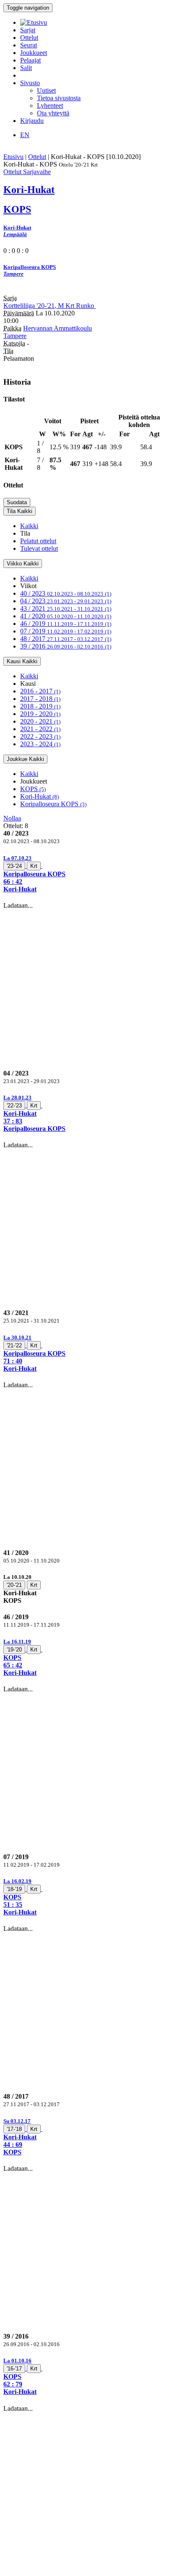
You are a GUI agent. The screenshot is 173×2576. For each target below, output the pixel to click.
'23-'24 (14, 866)
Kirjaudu (32, 121)
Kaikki (29, 526)
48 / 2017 (66, 639)
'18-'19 (14, 1889)
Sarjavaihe (37, 172)
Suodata (17, 502)
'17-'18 (14, 2129)
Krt (34, 866)
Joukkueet (34, 53)
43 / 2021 (66, 608)
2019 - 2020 (40, 714)
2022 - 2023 (40, 736)
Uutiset (46, 90)
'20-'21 (14, 1585)
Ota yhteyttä (53, 113)
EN (25, 135)
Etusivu (13, 157)
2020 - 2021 (40, 721)
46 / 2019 (66, 624)
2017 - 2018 (40, 699)
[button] (86, 874)
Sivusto (30, 83)
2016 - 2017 (40, 691)
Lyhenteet (50, 105)
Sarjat (28, 30)
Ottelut (29, 38)
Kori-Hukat (39, 796)
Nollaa (12, 818)
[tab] (86, 874)
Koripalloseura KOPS (53, 804)
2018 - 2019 (40, 706)
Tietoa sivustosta (59, 98)
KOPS (33, 789)
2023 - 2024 (40, 744)
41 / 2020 (66, 616)
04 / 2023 (66, 601)
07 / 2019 (66, 631)
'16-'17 (14, 2369)
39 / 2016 (66, 646)
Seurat (29, 45)
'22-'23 (14, 1106)
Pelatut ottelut (38, 541)
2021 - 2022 (40, 729)
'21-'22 (14, 1345)
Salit (26, 68)
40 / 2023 (66, 593)
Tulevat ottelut (39, 548)
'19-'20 (14, 1650)
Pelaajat (30, 60)
